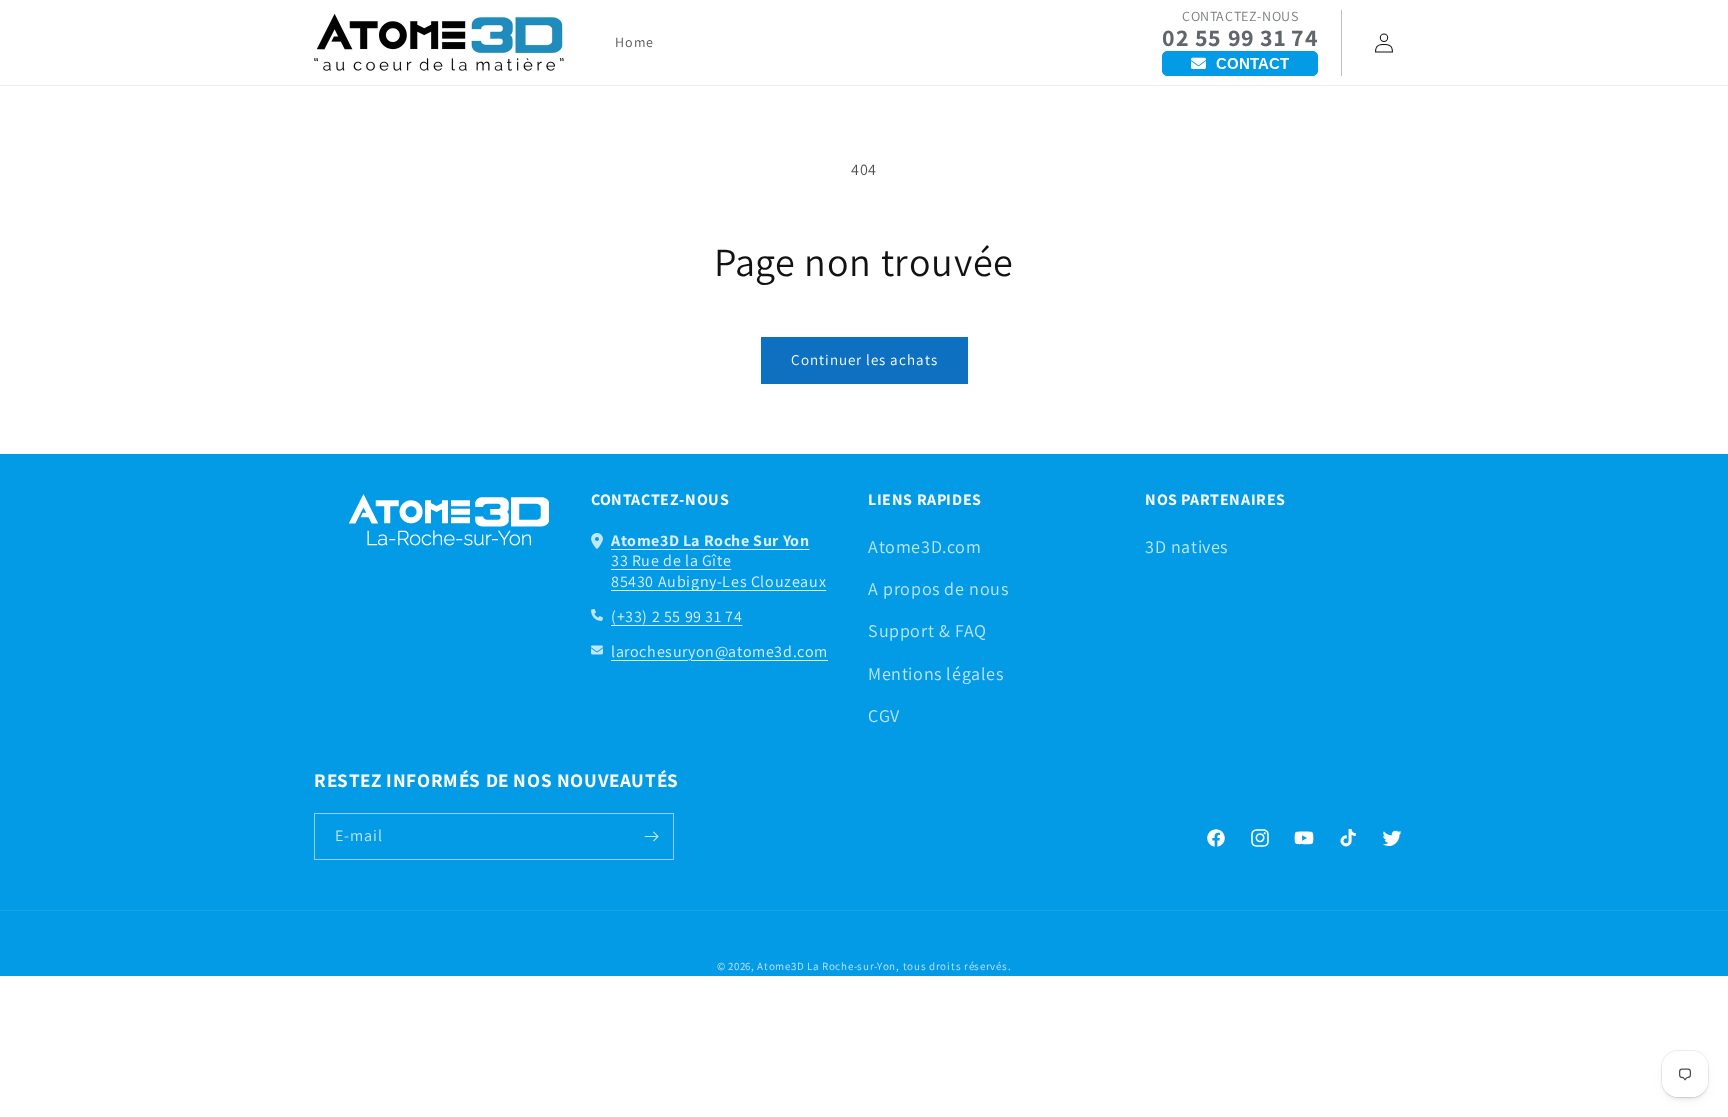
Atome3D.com (925, 546)
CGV (884, 715)
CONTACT (1252, 63)
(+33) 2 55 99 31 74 (676, 616)
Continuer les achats (864, 359)
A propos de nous (938, 588)
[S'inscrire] (651, 836)
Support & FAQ (927, 630)
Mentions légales (936, 673)
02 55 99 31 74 (1240, 37)
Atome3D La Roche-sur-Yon (826, 966)
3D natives (1186, 546)
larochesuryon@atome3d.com (719, 651)
